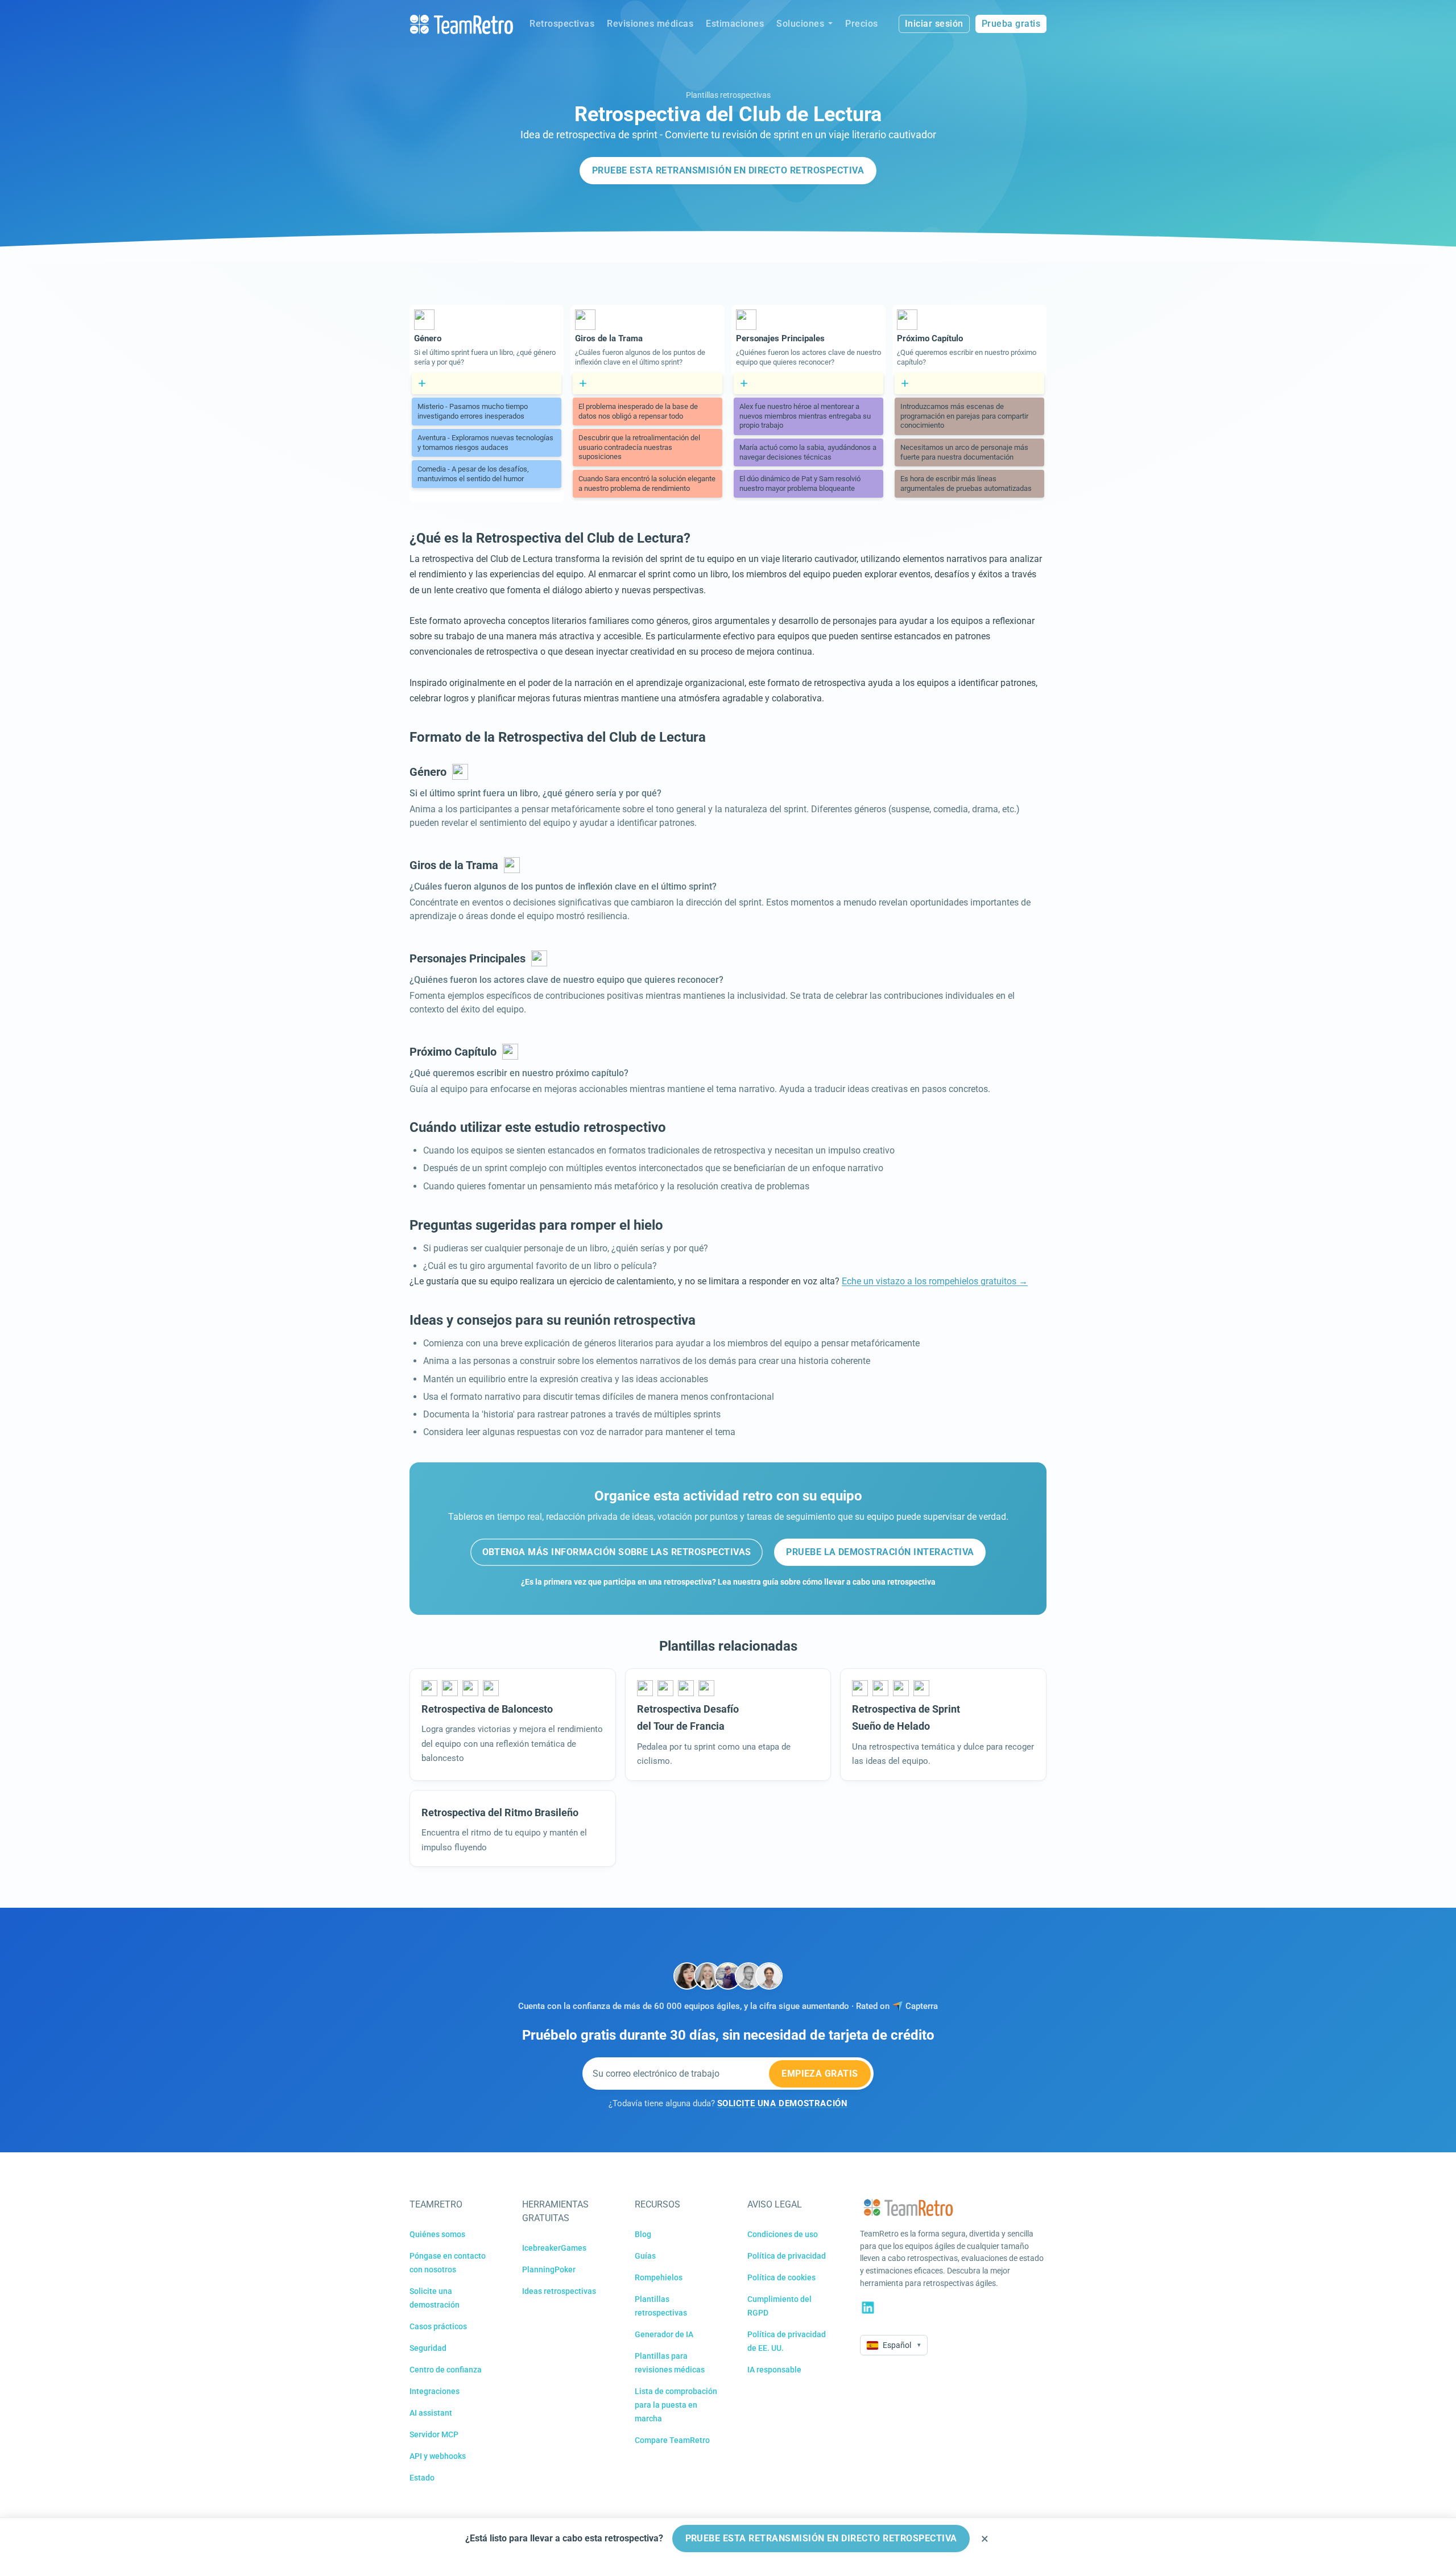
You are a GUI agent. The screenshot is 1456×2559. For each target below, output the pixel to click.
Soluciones (800, 24)
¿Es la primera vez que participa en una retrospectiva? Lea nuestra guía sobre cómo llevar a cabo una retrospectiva (728, 1582)
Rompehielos (659, 2277)
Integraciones (435, 2391)
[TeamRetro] (461, 24)
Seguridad (428, 2348)
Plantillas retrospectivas (728, 95)
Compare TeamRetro (672, 2440)
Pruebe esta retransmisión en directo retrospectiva (728, 170)
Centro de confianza (446, 2370)
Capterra (922, 2006)
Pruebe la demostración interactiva (880, 1552)
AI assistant (431, 2413)
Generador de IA (664, 2334)
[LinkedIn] (868, 2308)
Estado (422, 2478)
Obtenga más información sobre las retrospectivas (617, 1552)
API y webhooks (438, 2456)
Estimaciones (735, 24)
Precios (862, 24)
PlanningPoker (549, 2269)
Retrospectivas (562, 24)
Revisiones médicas (650, 24)
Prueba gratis (1011, 24)
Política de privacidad (787, 2256)
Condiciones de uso (783, 2234)
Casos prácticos (438, 2326)
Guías (645, 2256)
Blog (643, 2234)
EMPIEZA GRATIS (820, 2074)
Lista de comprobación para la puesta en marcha (676, 2405)
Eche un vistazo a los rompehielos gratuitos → (935, 1281)
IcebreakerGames (554, 2248)
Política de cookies (781, 2277)
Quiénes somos (437, 2234)
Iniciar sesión (934, 24)
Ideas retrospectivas (559, 2291)
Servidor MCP (434, 2434)
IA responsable (774, 2370)
